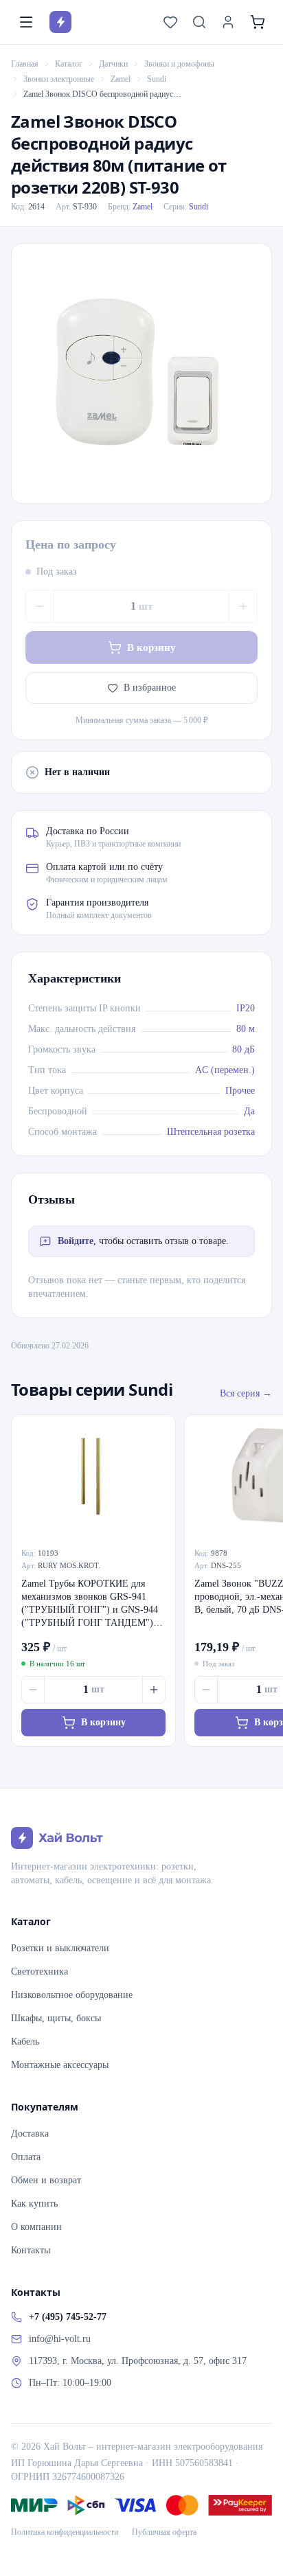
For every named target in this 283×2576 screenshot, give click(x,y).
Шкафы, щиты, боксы (56, 2018)
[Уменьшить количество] (40, 606)
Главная (25, 64)
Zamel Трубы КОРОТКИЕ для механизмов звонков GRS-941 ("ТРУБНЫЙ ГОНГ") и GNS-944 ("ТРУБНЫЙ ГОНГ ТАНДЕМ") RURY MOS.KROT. (90, 1604)
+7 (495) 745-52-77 (68, 2317)
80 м (246, 1029)
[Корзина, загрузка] (258, 22)
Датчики (113, 64)
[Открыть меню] (26, 22)
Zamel (121, 79)
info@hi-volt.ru (60, 2339)
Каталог (69, 64)
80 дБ (244, 1049)
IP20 (246, 1008)
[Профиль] (228, 22)
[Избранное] (170, 22)
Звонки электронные (59, 79)
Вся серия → (246, 1393)
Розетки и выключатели (60, 1948)
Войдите (76, 1241)
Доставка (30, 2134)
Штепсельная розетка (211, 1132)
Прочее (240, 1091)
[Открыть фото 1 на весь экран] (141, 373)
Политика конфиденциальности (65, 2532)
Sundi (157, 79)
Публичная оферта (164, 2532)
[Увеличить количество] (243, 606)
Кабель (25, 2042)
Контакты (31, 2250)
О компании (36, 2227)
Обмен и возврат (46, 2180)
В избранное (150, 688)
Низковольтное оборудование (72, 1995)
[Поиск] (199, 22)
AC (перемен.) (225, 1070)
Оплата (26, 2157)
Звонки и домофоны (179, 64)
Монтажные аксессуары (60, 2065)
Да (249, 1111)
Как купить (34, 2204)
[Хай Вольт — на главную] (60, 22)
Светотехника (39, 1971)
